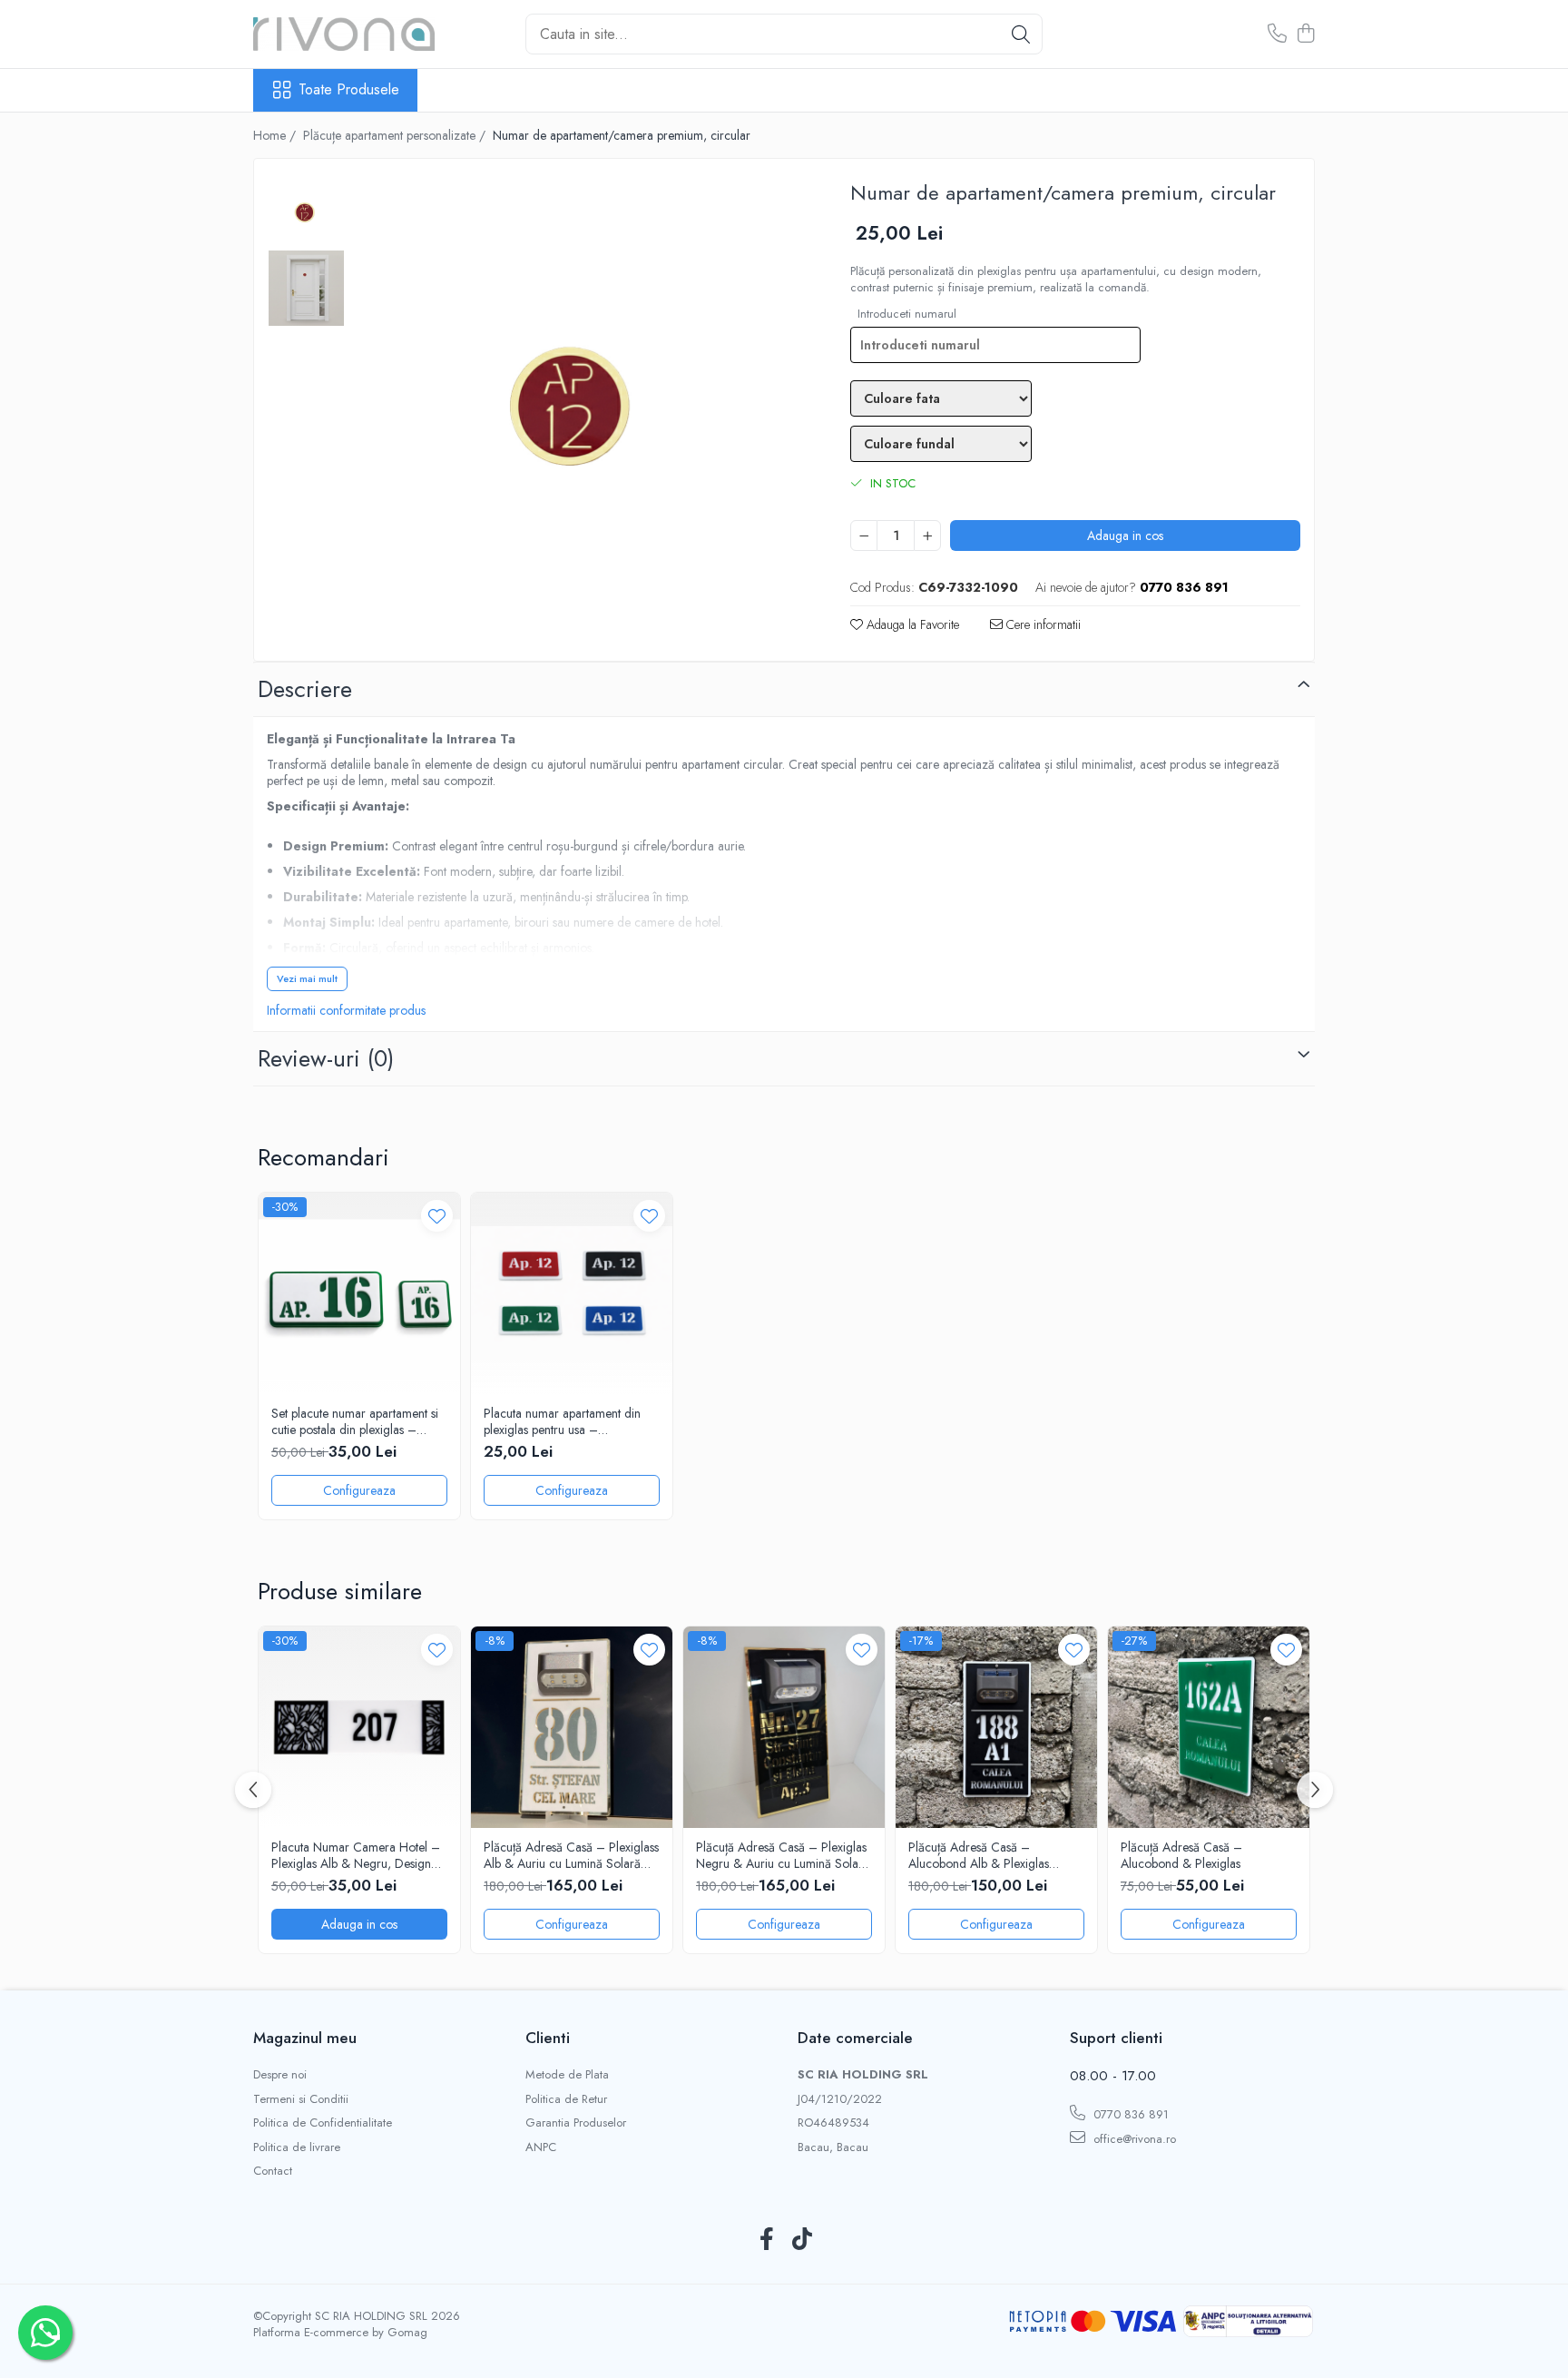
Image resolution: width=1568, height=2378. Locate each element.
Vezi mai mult (307, 978)
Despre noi (280, 2075)
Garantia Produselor (576, 2123)
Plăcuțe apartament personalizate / (396, 135)
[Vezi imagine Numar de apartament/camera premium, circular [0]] (306, 211)
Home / (276, 135)
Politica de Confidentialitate (323, 2123)
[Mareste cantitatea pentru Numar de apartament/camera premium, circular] (927, 536)
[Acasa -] (344, 34)
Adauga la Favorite (911, 624)
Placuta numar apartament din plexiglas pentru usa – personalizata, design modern (562, 1421)
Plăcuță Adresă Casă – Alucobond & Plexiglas (1181, 1855)
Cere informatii (1042, 624)
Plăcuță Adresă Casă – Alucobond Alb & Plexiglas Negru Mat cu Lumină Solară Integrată (984, 1855)
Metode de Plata (567, 2075)
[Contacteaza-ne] (1277, 34)
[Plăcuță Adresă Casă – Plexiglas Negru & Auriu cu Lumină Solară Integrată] (784, 1727)
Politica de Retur (566, 2099)
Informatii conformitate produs (346, 1010)
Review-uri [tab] (326, 1058)
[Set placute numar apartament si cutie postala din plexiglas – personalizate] (359, 1293)
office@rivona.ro (1133, 2139)
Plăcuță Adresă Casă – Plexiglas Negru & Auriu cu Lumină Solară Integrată (783, 1855)
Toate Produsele (349, 90)
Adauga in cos (1125, 536)
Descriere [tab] (305, 689)
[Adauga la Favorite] (437, 1216)
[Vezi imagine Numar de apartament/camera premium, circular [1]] (306, 288)
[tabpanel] (579, 398)
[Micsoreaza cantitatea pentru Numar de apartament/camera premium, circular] (864, 536)
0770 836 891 (1129, 2114)
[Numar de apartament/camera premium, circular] (579, 398)
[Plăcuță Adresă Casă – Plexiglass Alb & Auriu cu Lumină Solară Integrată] (572, 1727)
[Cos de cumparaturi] (1305, 34)
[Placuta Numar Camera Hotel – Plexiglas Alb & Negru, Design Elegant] (359, 1727)
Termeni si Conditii (301, 2099)
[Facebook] (766, 2240)
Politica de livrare (297, 2147)
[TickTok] (802, 2240)
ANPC (541, 2147)
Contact (273, 2171)
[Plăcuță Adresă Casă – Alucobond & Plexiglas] (1209, 1727)
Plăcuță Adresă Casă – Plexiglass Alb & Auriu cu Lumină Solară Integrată (571, 1855)
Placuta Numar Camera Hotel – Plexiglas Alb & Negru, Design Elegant (356, 1855)
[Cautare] (1021, 34)
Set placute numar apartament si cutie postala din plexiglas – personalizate (355, 1421)
